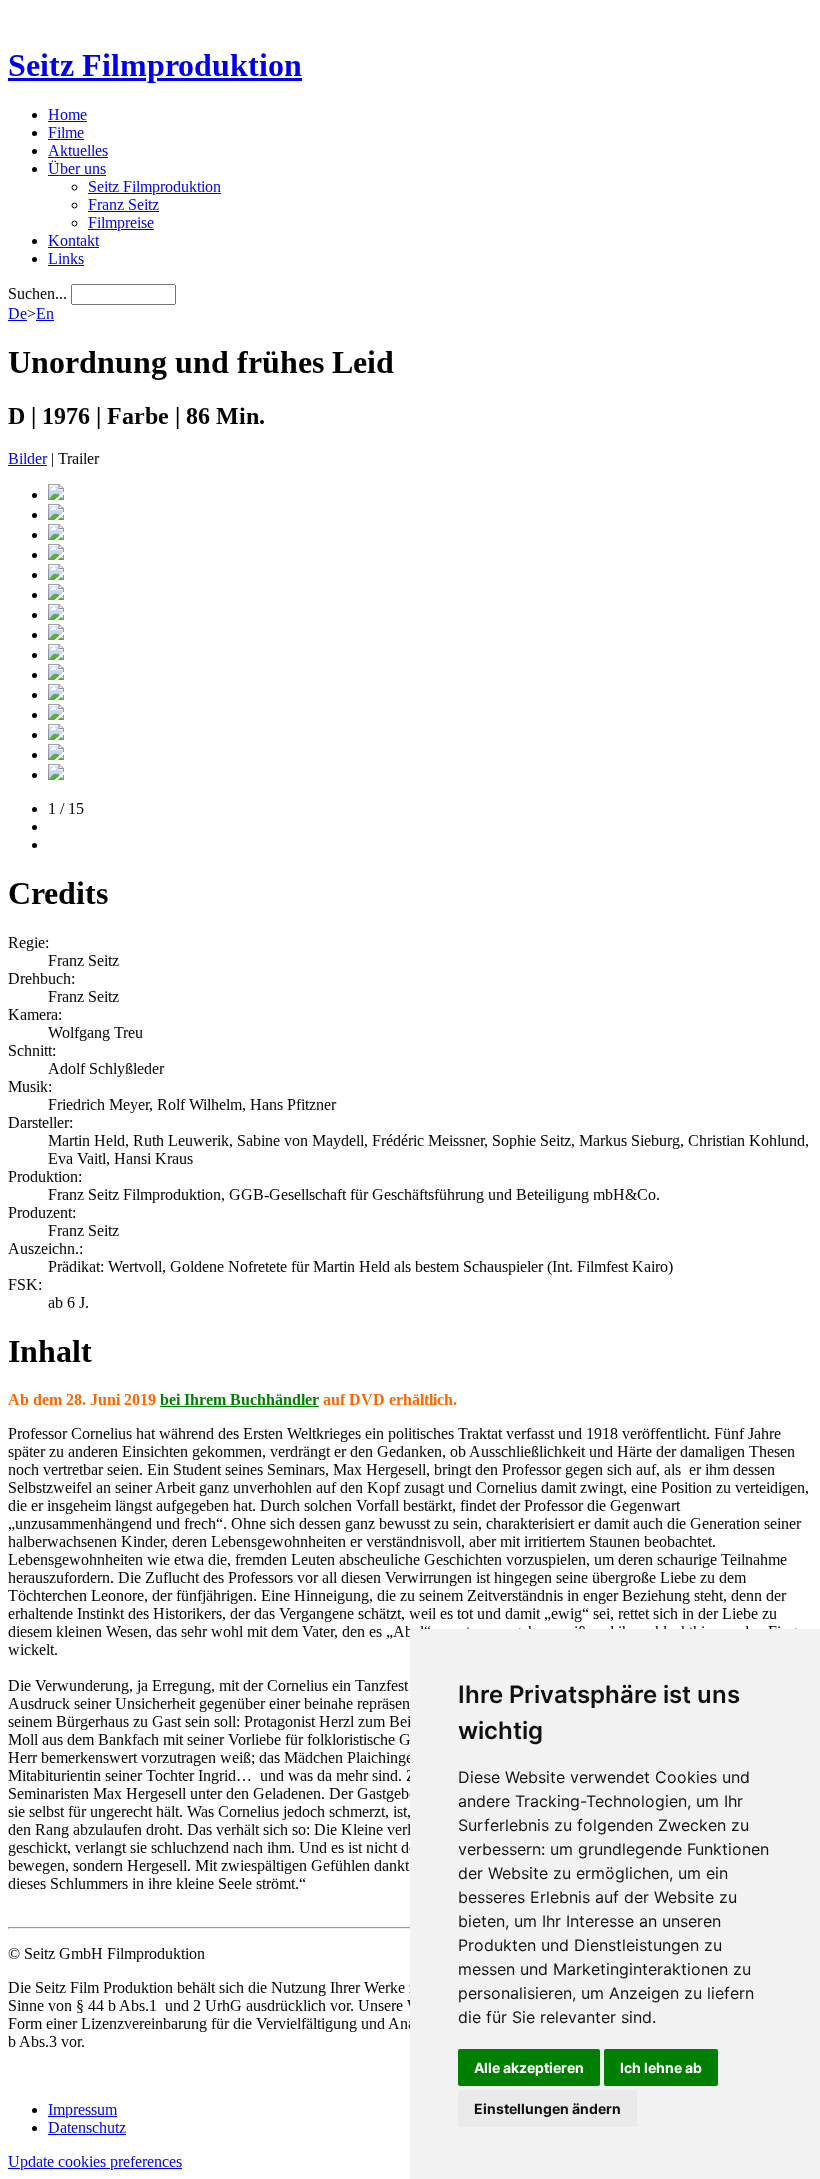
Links (66, 258)
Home (67, 114)
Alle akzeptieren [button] (529, 2067)
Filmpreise (121, 222)
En (45, 313)
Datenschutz (87, 2127)
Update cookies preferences (95, 2161)
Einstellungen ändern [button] (547, 2108)
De (17, 313)
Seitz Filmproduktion (155, 65)
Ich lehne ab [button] (661, 2067)
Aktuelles (78, 150)
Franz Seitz (123, 204)
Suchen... (37, 293)
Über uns (77, 168)
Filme (66, 132)
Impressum (82, 2109)
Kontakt (73, 240)
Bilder (27, 458)
